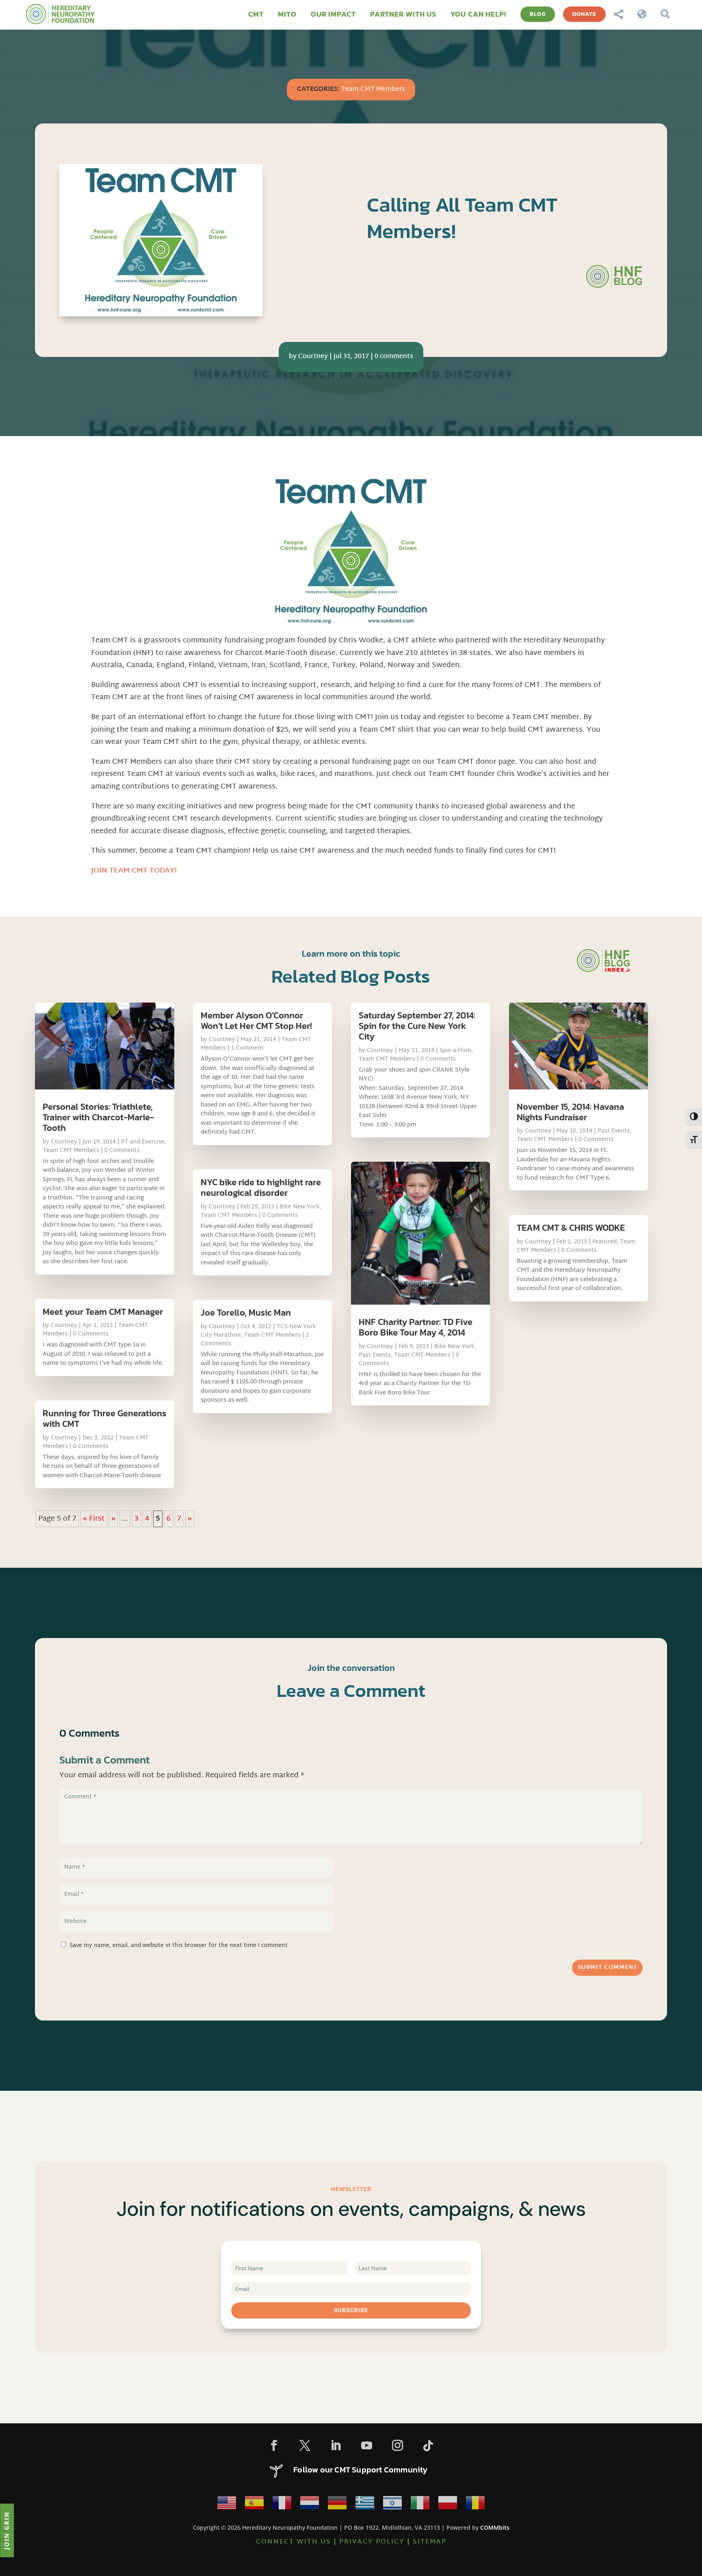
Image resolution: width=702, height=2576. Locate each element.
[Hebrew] (392, 2505)
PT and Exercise (143, 1142)
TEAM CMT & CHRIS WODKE (571, 1228)
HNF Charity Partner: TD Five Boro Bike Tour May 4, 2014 (416, 1327)
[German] (337, 2505)
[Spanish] (254, 2505)
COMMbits (495, 2527)
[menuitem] (256, 14)
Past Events (375, 1355)
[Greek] (365, 2505)
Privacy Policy (372, 2542)
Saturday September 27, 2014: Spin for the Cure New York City (417, 1026)
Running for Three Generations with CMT (104, 1419)
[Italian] (420, 2505)
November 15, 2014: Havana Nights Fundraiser (570, 1112)
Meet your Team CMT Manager (103, 1312)
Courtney (313, 357)
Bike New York (300, 1207)
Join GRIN (6, 2530)
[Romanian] (475, 2505)
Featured (604, 1242)
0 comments (394, 357)
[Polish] (448, 2505)
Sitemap (430, 2542)
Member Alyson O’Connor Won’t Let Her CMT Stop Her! (256, 1021)
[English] (227, 2505)
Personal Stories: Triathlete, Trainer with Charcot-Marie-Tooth (98, 1117)
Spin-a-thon (455, 1051)
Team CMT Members (373, 90)
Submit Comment (607, 1968)
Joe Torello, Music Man (246, 1313)
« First (94, 1519)
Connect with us (294, 2542)
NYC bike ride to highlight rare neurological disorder (261, 1188)
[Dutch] (310, 2505)
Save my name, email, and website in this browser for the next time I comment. (179, 1946)
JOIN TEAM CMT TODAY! (134, 871)
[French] (282, 2505)
